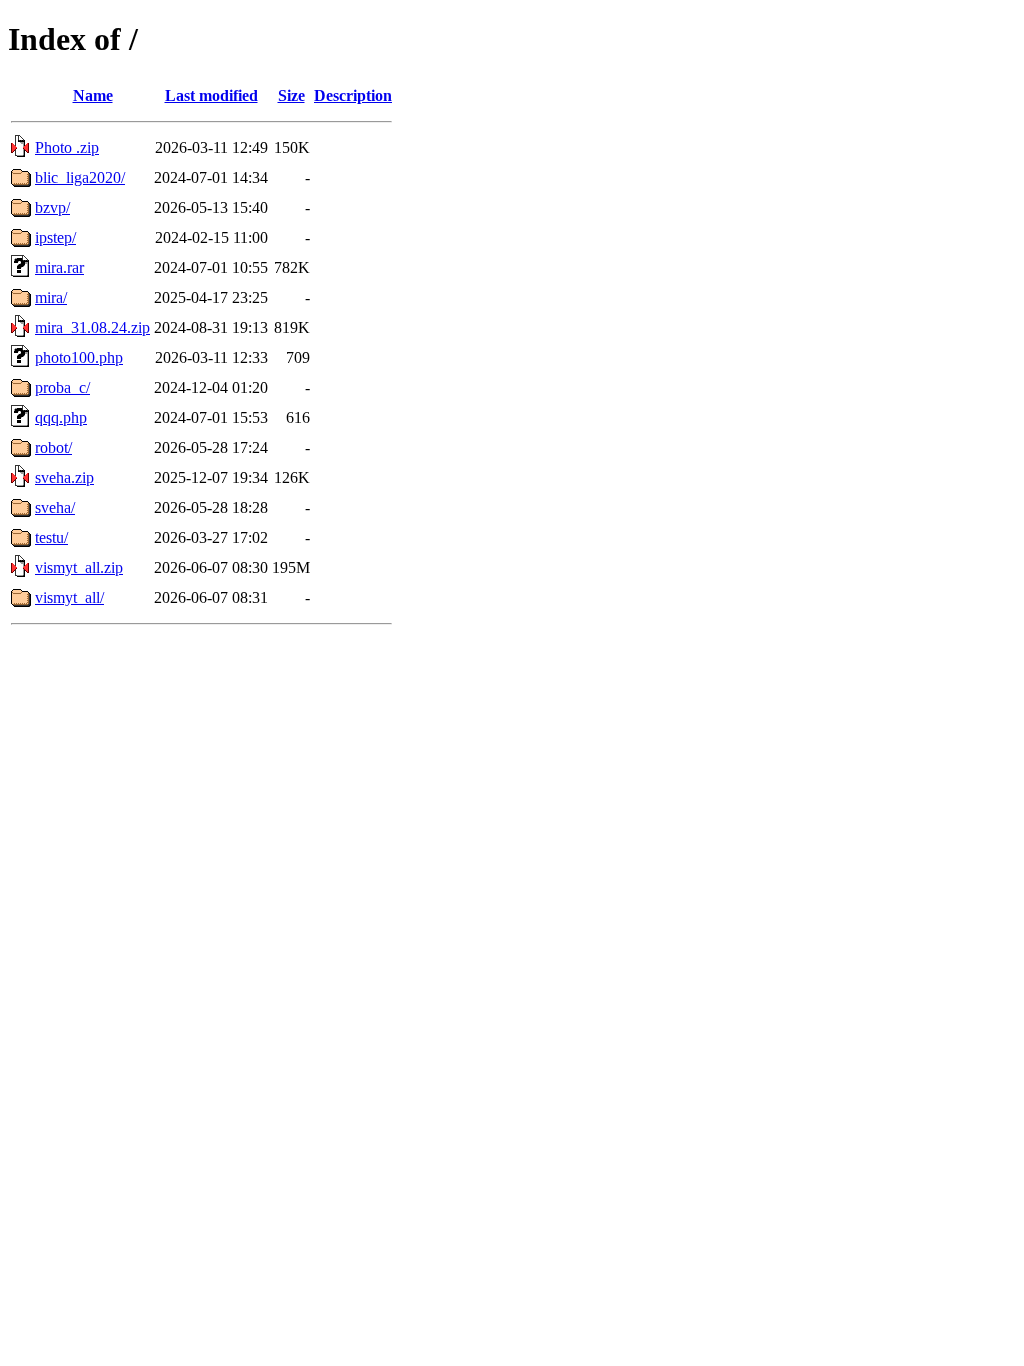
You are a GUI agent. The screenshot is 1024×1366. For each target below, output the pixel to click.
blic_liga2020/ (80, 177)
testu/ (51, 537)
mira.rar (59, 267)
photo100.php (79, 357)
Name (93, 95)
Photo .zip (67, 147)
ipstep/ (55, 237)
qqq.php (61, 417)
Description (353, 95)
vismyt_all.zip (79, 567)
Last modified (211, 95)
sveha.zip (64, 477)
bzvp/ (52, 207)
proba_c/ (62, 387)
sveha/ (55, 507)
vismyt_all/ (69, 597)
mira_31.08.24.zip (92, 327)
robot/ (53, 447)
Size (291, 95)
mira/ (51, 297)
